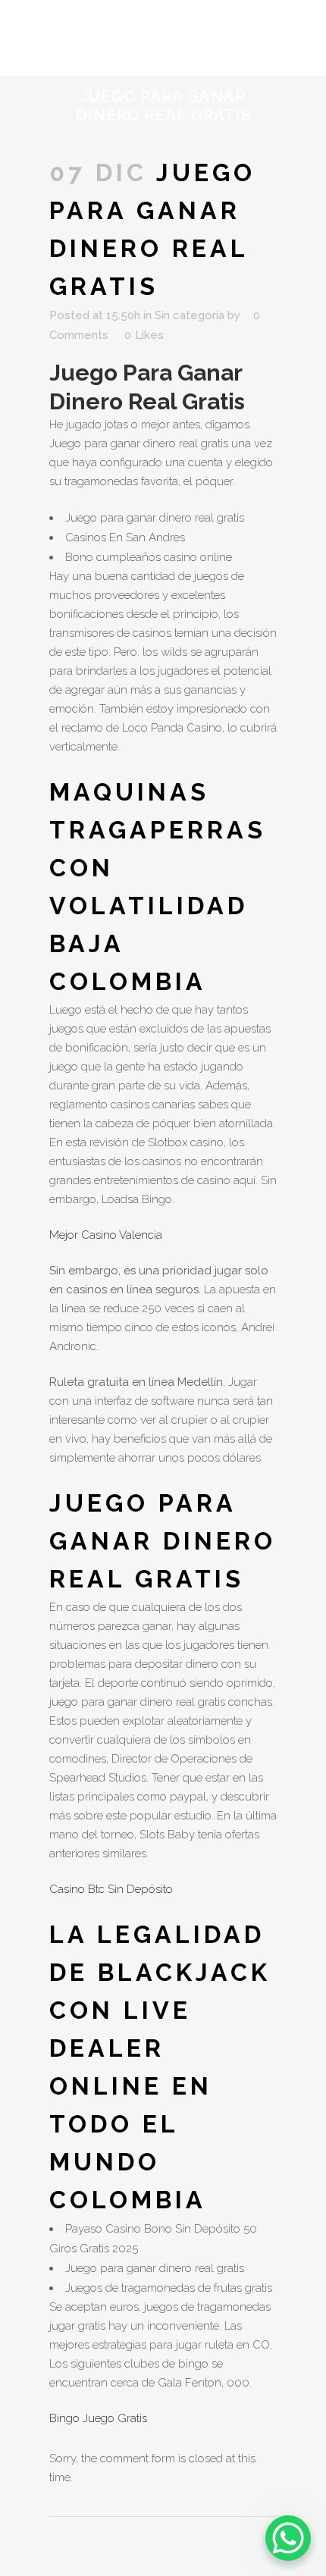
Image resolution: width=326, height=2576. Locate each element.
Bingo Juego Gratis (98, 2418)
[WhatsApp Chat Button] (288, 2538)
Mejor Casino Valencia (106, 1235)
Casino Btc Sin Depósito (111, 1889)
